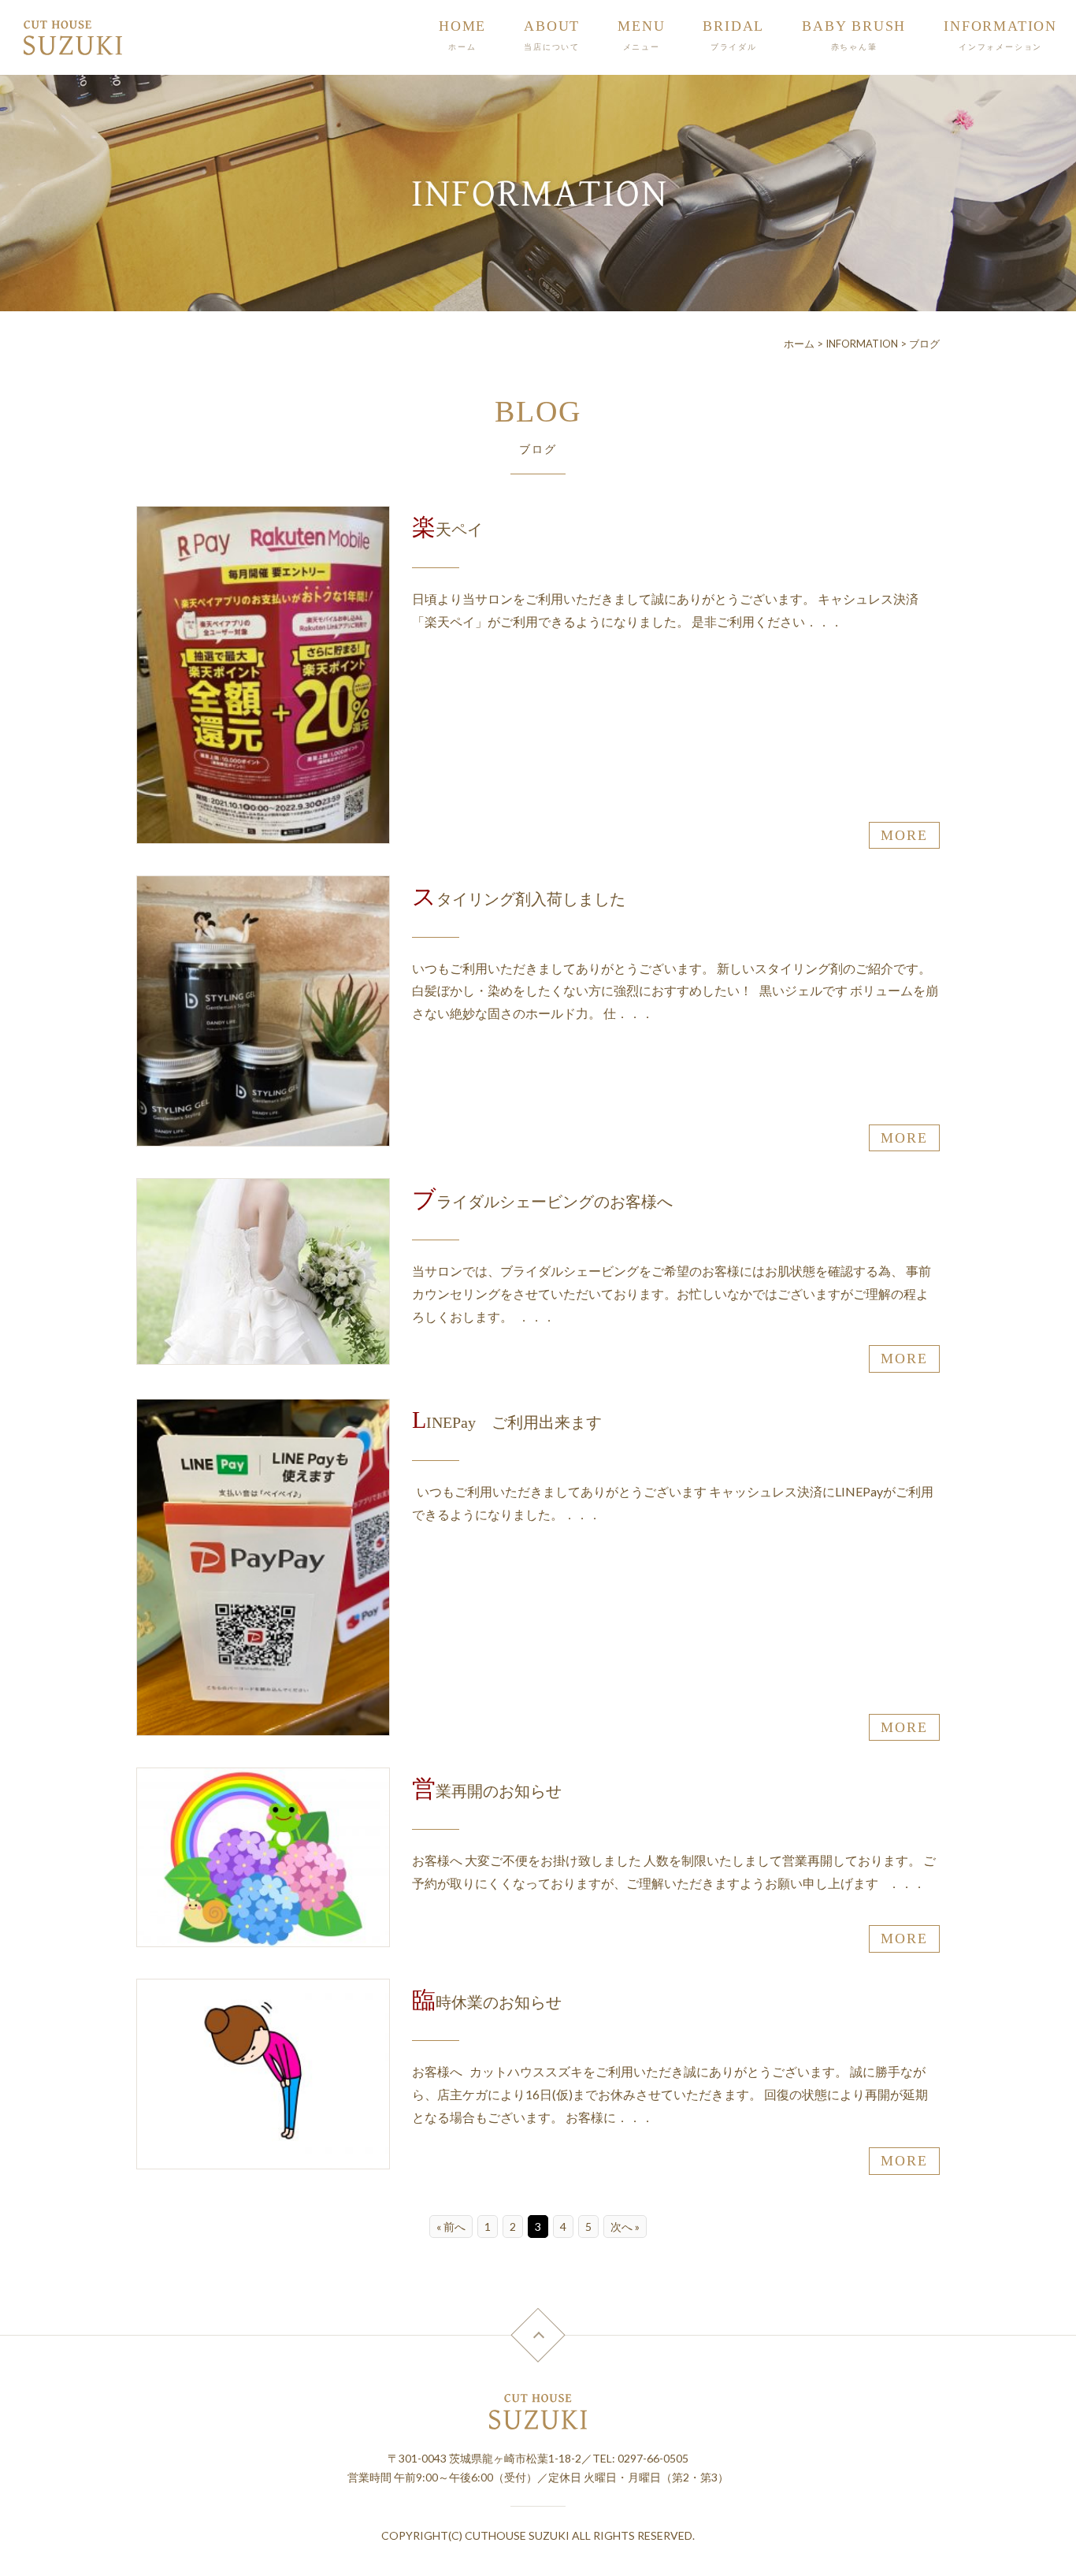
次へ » (625, 2227)
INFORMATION (862, 344)
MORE (904, 835)
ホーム (799, 344)
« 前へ (451, 2227)
